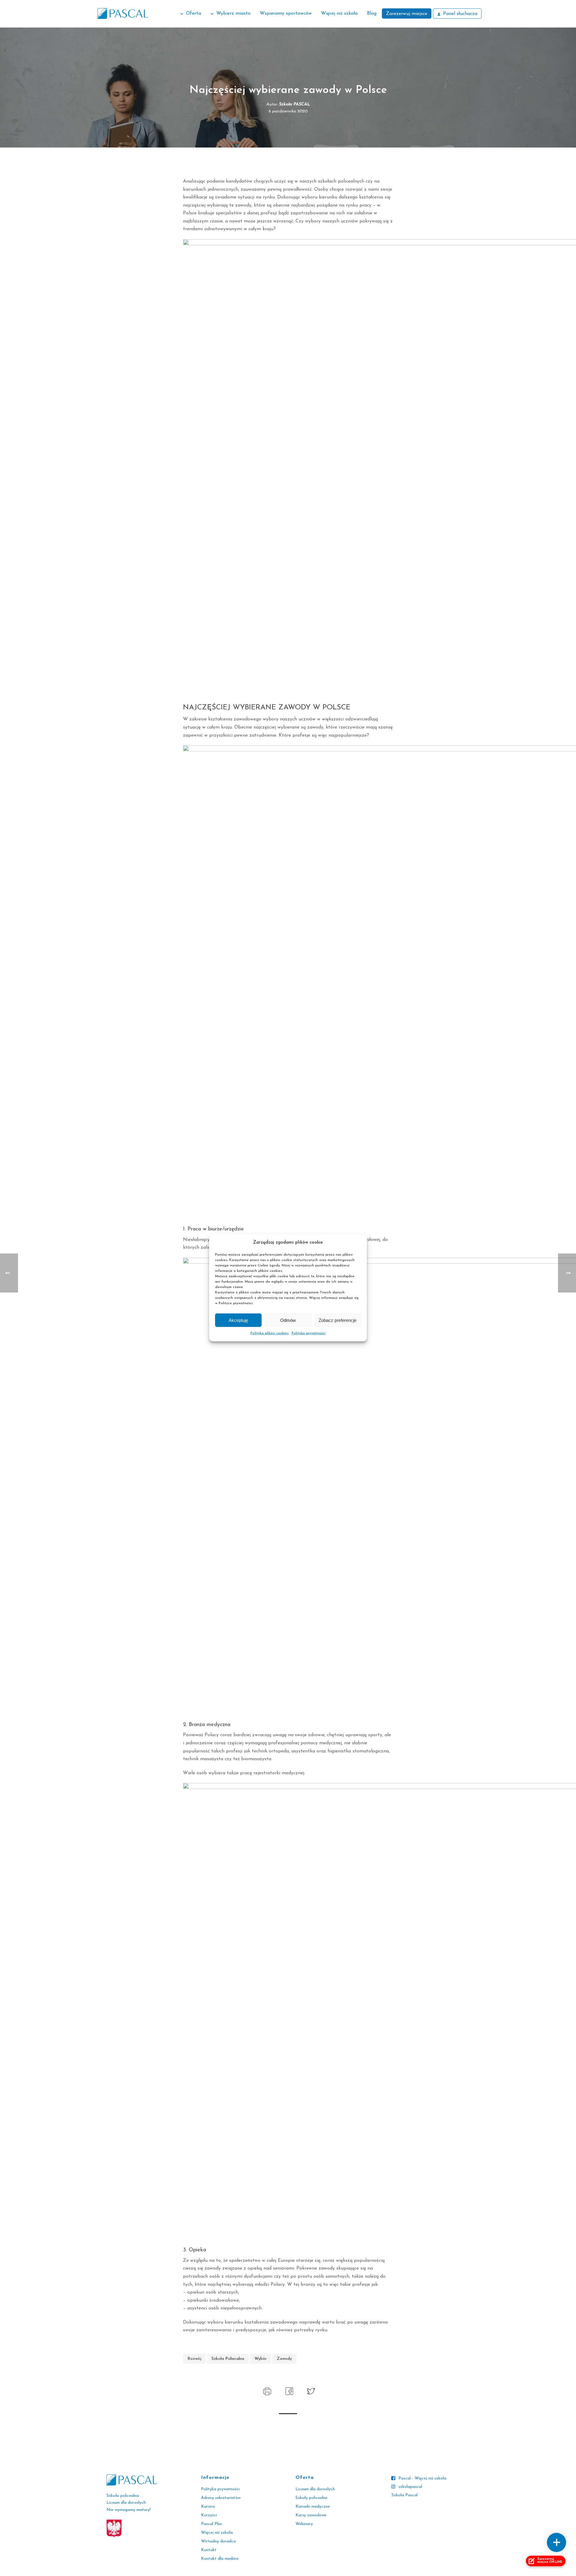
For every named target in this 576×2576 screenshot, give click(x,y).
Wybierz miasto (233, 13)
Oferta (193, 13)
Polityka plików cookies (270, 1333)
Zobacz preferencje (337, 1320)
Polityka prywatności (309, 1333)
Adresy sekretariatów (221, 2498)
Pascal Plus (211, 2524)
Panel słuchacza (460, 14)
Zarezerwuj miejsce (407, 14)
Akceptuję (238, 1320)
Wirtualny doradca (218, 2541)
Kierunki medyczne (313, 2507)
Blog (372, 13)
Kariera (208, 2507)
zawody (284, 2359)
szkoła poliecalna (228, 2359)
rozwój (194, 2359)
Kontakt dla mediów (220, 2559)
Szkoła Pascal (405, 2495)
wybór (261, 2359)
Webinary (304, 2524)
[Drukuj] (267, 2391)
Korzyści (209, 2515)
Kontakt (209, 2550)
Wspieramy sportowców (286, 13)
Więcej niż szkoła (339, 13)
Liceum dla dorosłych (315, 2489)
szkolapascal (410, 2487)
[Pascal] (123, 13)
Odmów (288, 1320)
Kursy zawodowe (311, 2515)
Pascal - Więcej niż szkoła (422, 2478)
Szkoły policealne (311, 2498)
